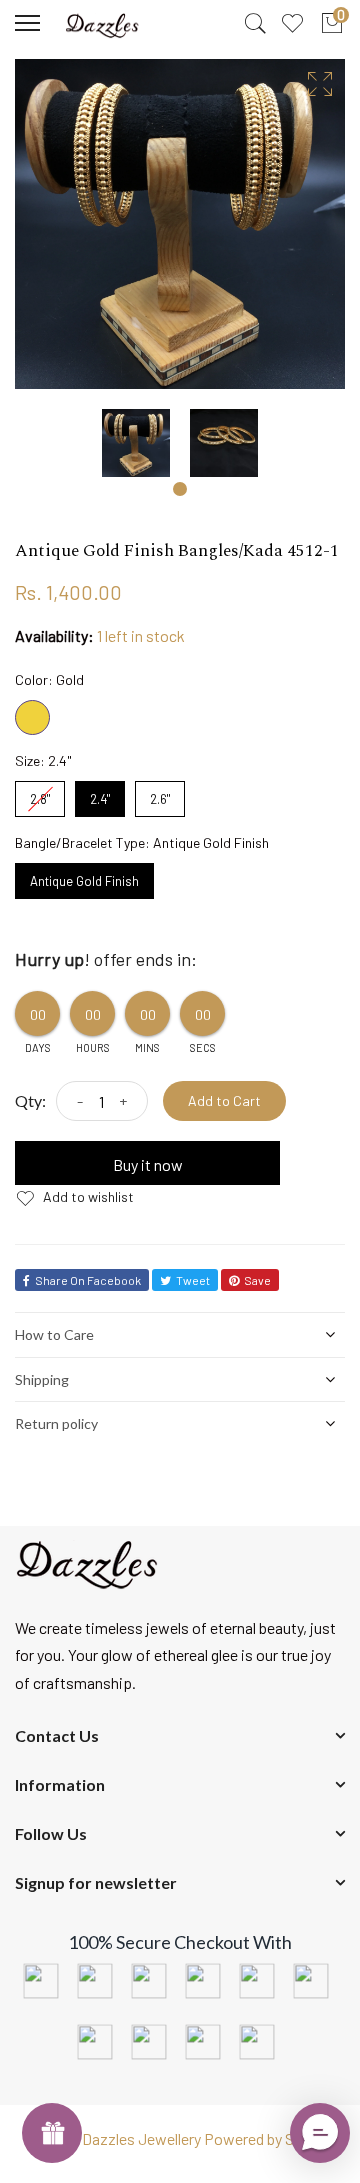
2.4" (100, 794)
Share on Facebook (88, 1280)
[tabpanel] (136, 443)
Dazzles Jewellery (143, 2138)
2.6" (160, 794)
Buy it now (148, 1164)
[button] (320, 2133)
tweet (193, 1280)
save (257, 1280)
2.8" (40, 794)
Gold (32, 717)
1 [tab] (180, 489)
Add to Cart (224, 1100)
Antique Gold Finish (85, 876)
